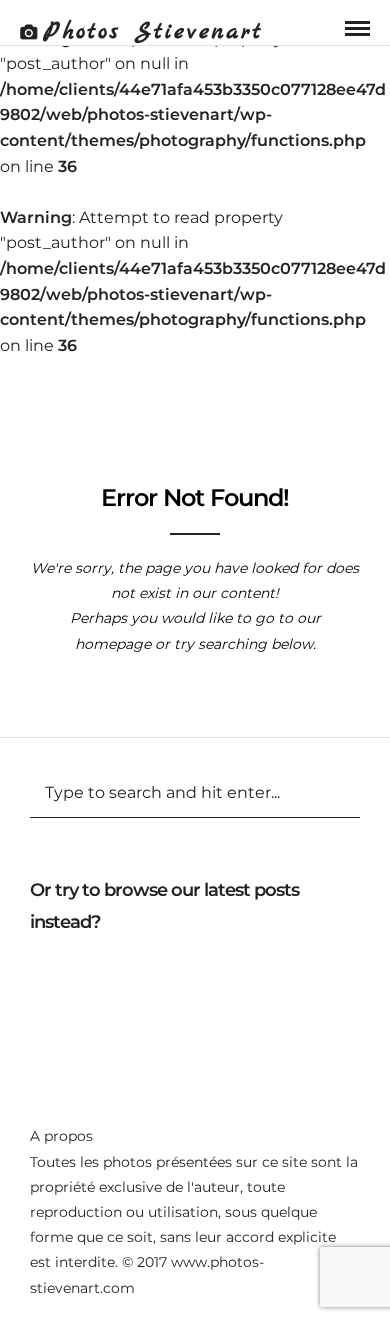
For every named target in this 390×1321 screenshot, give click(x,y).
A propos (61, 1136)
